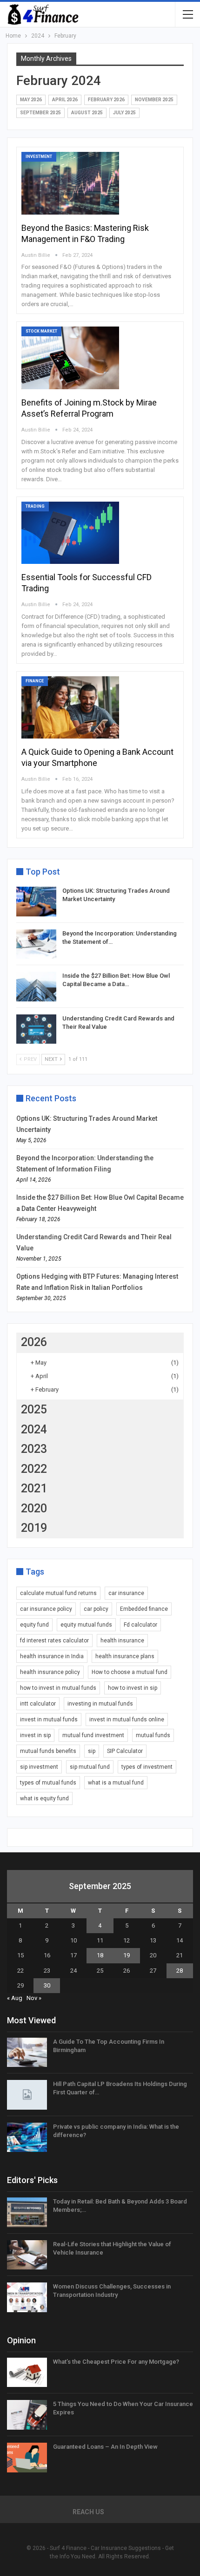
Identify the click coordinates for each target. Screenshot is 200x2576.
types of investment (147, 1767)
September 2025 (40, 113)
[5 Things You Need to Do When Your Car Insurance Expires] (27, 2415)
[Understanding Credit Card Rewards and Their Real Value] (36, 1029)
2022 (34, 1469)
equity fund (34, 1625)
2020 (34, 1508)
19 (127, 1955)
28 (180, 1971)
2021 (34, 1488)
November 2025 (154, 100)
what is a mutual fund (116, 1783)
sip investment (39, 1767)
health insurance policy (50, 1672)
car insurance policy (46, 1609)
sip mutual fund (90, 1767)
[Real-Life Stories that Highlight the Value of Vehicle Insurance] (27, 2255)
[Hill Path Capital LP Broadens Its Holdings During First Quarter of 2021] (27, 2095)
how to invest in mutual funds (58, 1688)
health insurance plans (125, 1656)
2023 (34, 1449)
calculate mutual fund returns (58, 1593)
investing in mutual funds (100, 1704)
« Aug (15, 1998)
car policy (96, 1609)
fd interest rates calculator (54, 1641)
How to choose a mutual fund (130, 1672)
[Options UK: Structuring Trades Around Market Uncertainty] (36, 902)
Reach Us (88, 2512)
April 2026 (65, 100)
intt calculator (38, 1704)
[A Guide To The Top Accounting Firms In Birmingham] (27, 2053)
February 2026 (106, 100)
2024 (34, 1429)
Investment (39, 157)
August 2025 (87, 113)
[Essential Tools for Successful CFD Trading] (70, 533)
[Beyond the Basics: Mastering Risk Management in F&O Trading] (70, 183)
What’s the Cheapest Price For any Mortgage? (116, 2362)
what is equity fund (44, 1798)
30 (47, 1985)
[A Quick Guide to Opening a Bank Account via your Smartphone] (70, 707)
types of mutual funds (48, 1783)
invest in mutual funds (49, 1720)
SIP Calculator (125, 1751)
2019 (34, 1528)
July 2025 (124, 113)
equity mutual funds (86, 1625)
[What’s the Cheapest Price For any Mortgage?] (27, 2373)
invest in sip (35, 1735)
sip (92, 1751)
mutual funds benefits (48, 1751)
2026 (34, 1342)
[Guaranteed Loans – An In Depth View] (27, 2458)
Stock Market (41, 331)
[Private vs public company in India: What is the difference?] (27, 2138)
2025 (34, 1409)
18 (100, 1955)
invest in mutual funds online (127, 1720)
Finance (35, 681)
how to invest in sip (133, 1688)
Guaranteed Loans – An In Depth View (105, 2447)
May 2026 (31, 100)
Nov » (34, 1998)
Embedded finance (144, 1609)
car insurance (126, 1593)
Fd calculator (140, 1625)
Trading (35, 506)
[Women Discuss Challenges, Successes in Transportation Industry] (27, 2297)
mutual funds (153, 1735)
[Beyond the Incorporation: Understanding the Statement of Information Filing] (36, 944)
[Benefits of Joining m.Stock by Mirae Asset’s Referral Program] (70, 358)
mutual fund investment (93, 1735)
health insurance (122, 1641)
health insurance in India (52, 1656)
